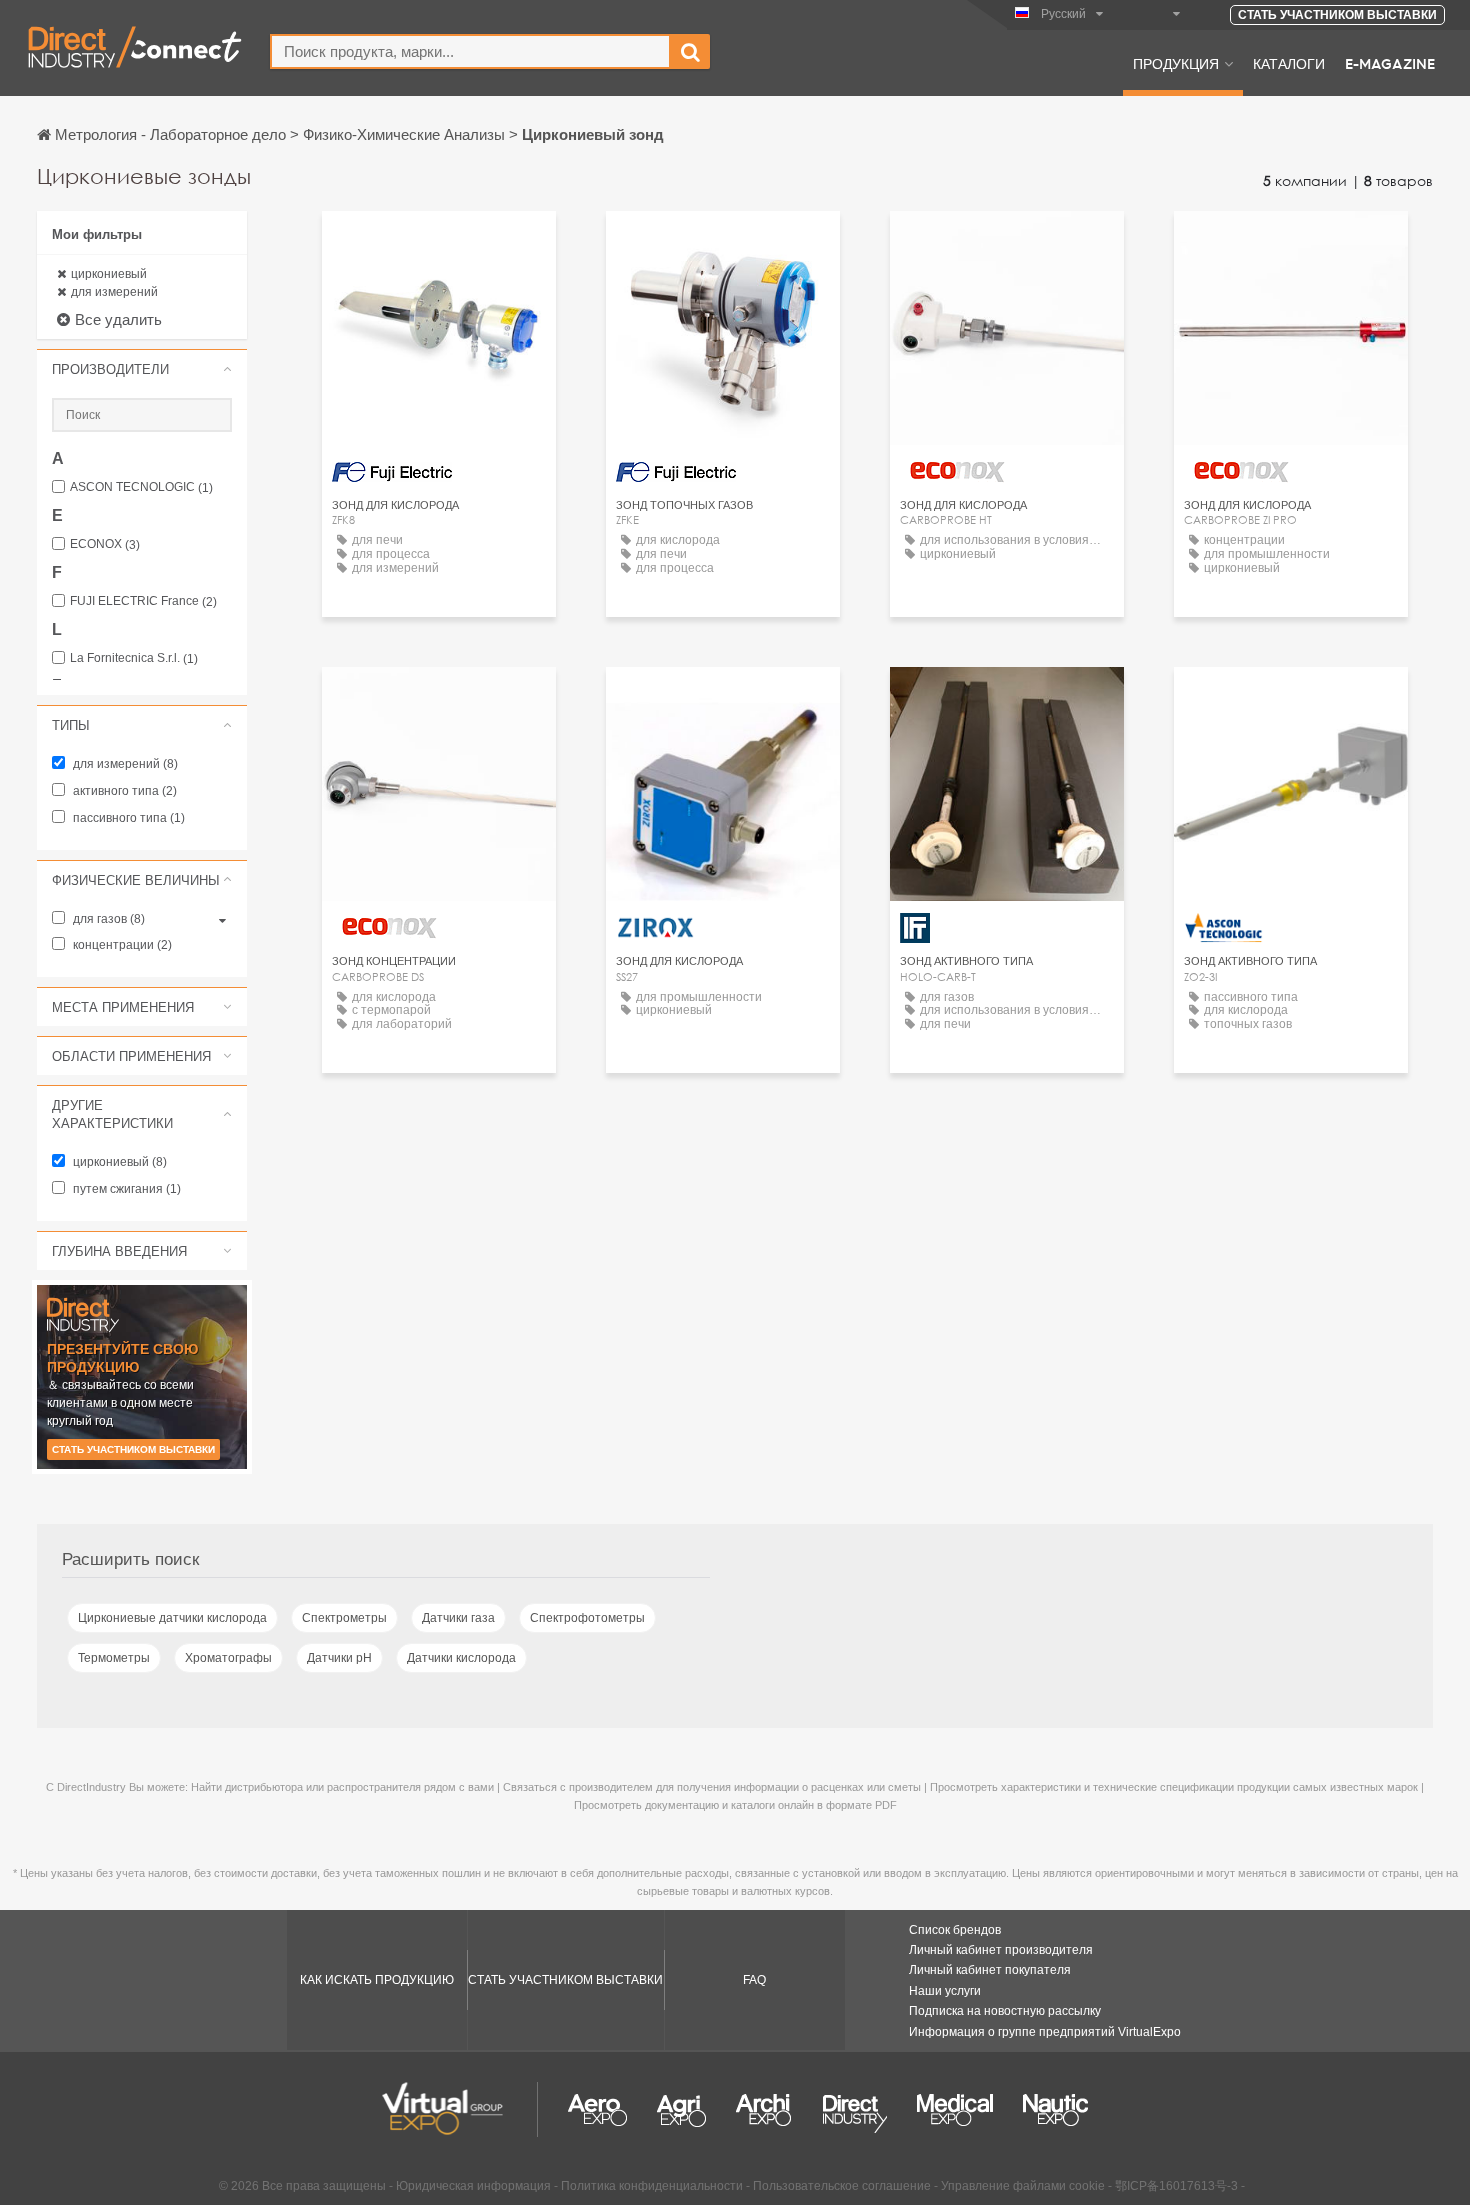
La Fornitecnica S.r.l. (134, 658)
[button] (142, 369)
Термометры (114, 1658)
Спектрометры (344, 1618)
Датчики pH (339, 1658)
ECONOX (105, 544)
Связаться (1007, 244)
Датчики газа (458, 1618)
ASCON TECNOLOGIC (141, 487)
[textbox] (470, 51)
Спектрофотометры (587, 1618)
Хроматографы (228, 1658)
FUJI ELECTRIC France (143, 601)
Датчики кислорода (461, 1658)
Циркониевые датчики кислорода (172, 1618)
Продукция (1176, 63)
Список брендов (955, 1930)
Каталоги (1289, 63)
